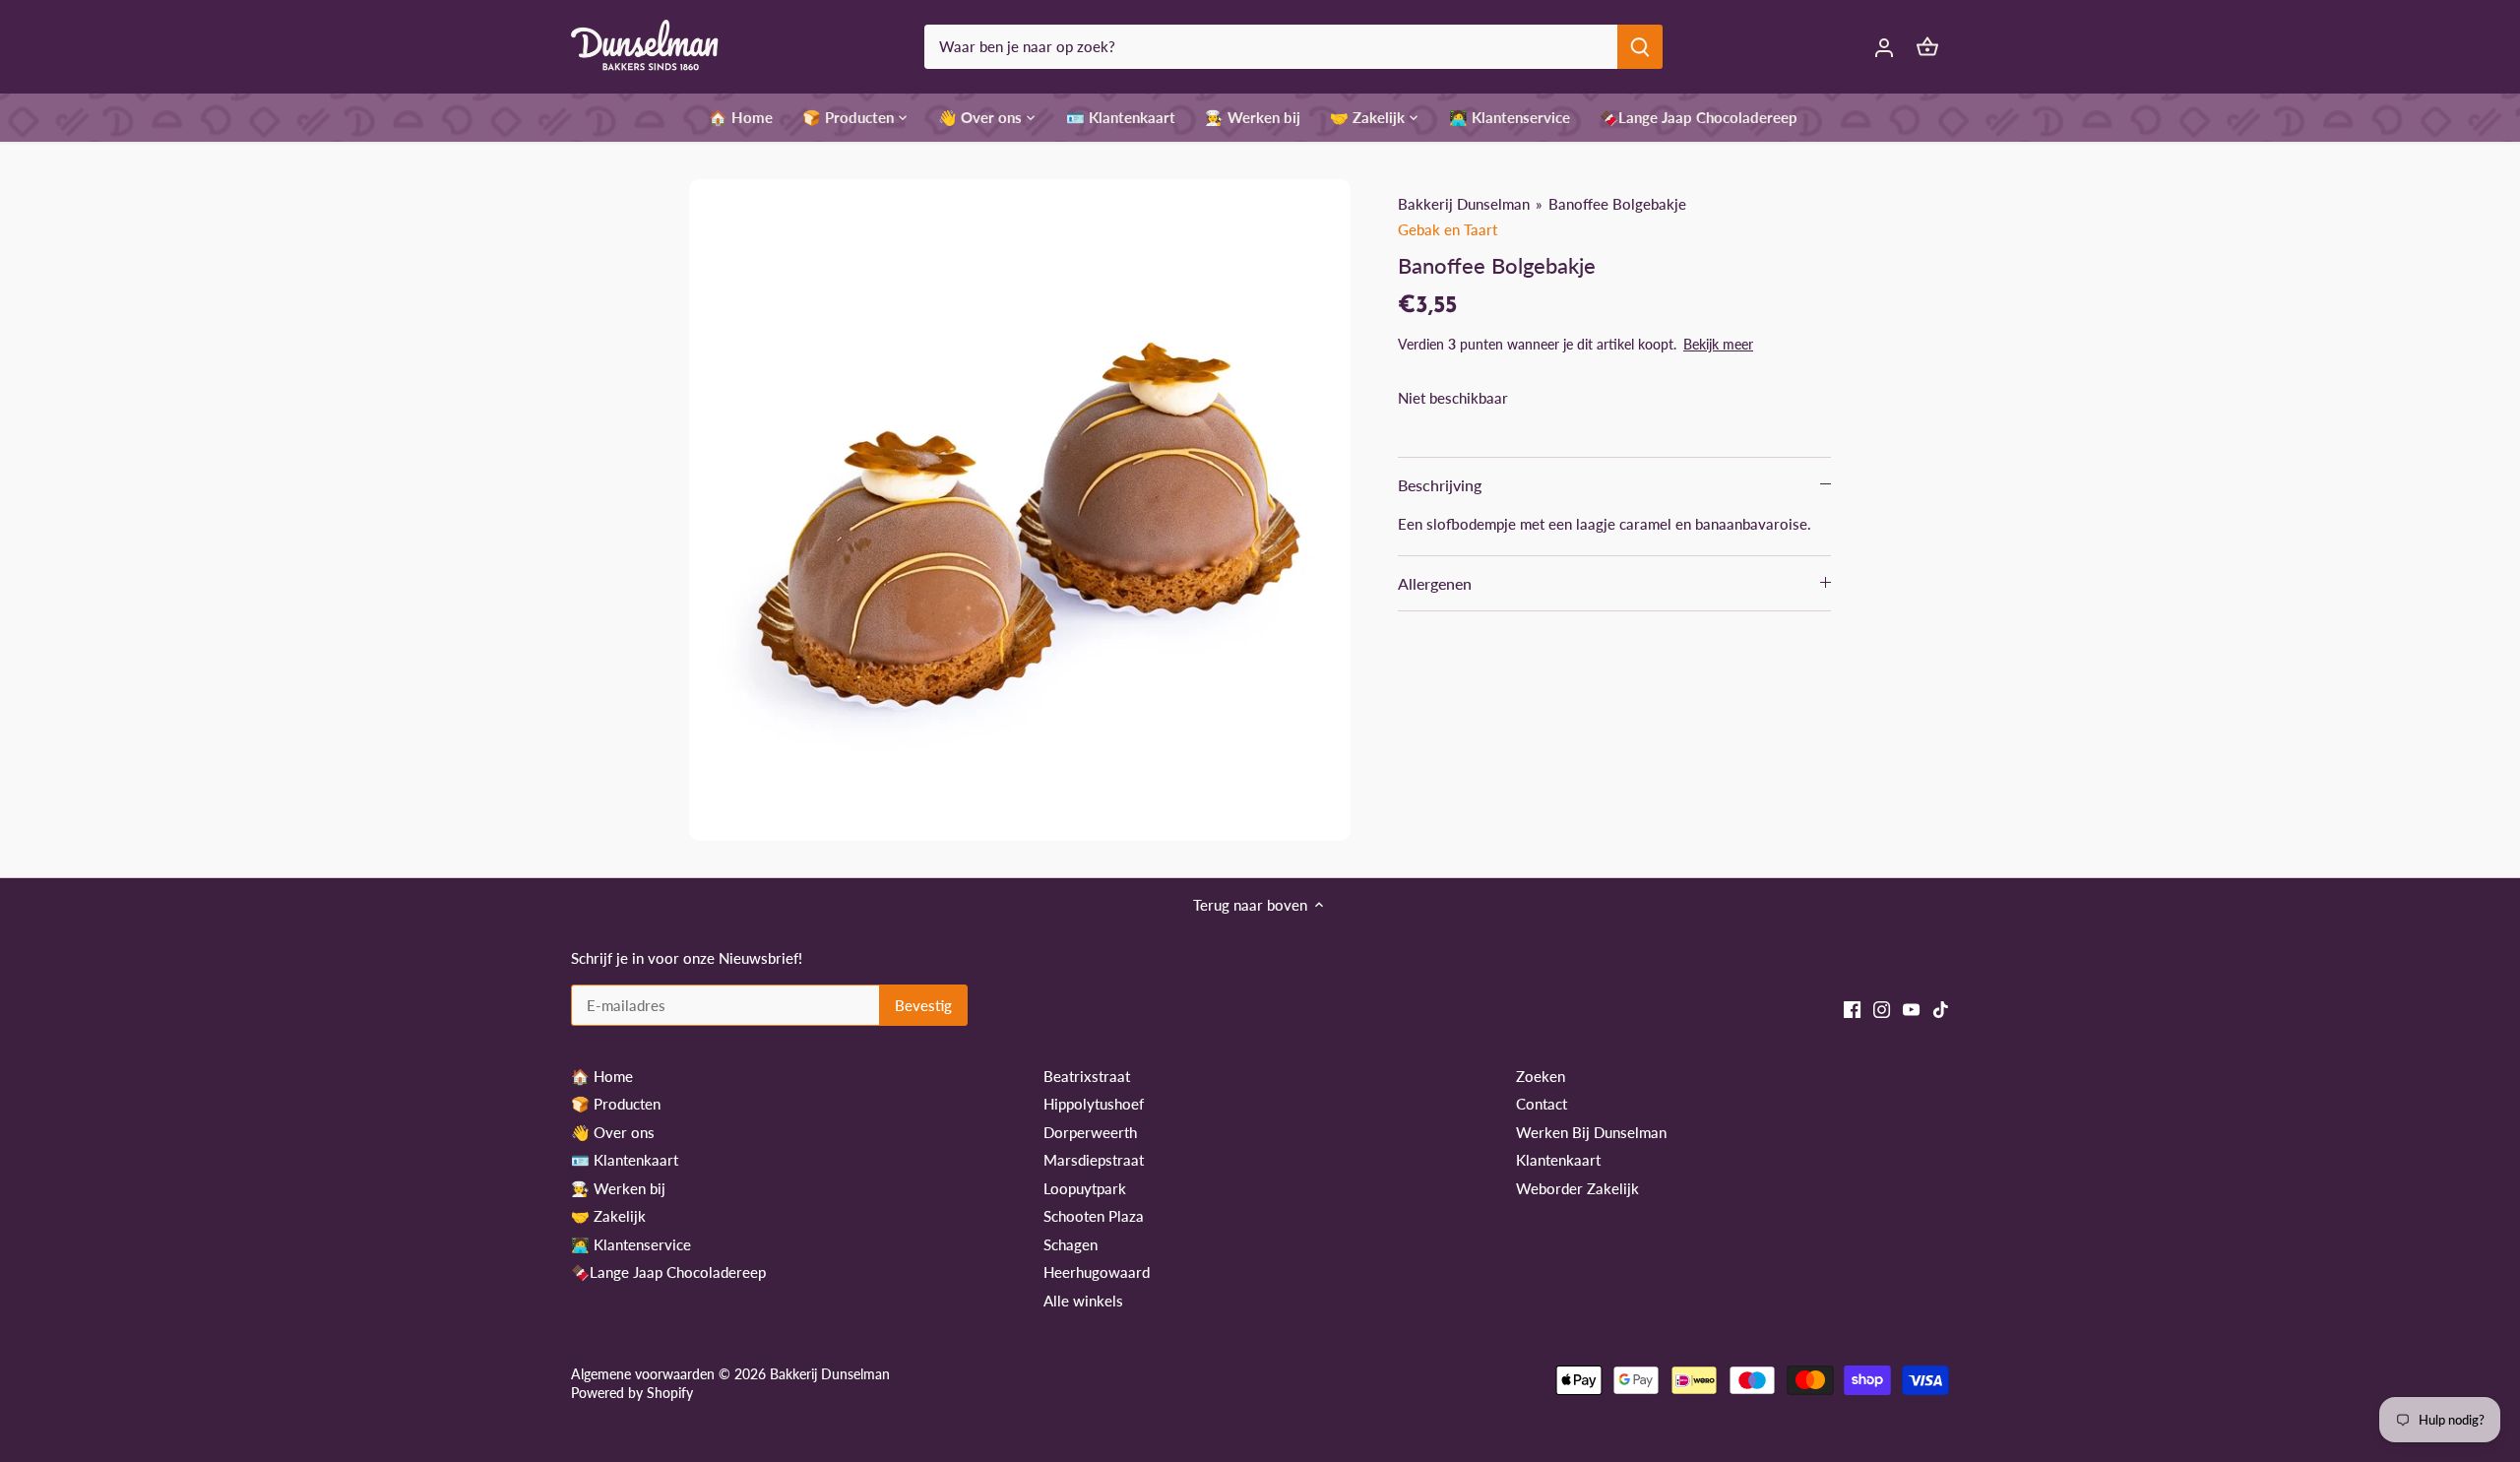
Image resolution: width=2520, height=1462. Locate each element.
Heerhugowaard (1097, 1272)
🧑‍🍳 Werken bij (618, 1188)
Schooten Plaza (1094, 1216)
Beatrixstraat (1087, 1076)
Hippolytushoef (1094, 1104)
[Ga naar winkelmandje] (1927, 47)
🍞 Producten (616, 1104)
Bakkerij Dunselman (1464, 204)
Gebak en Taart (1448, 229)
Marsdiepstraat (1094, 1160)
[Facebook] (1852, 1008)
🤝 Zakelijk (608, 1216)
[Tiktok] (1941, 1008)
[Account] (1884, 47)
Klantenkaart (1558, 1160)
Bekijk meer (1718, 344)
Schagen (1071, 1244)
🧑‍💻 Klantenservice (631, 1244)
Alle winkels (1083, 1301)
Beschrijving (1440, 485)
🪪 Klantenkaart (625, 1160)
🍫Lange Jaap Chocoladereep (668, 1272)
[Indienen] (1640, 47)
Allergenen (1435, 583)
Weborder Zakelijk (1577, 1188)
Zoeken (1541, 1076)
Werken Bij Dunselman (1591, 1132)
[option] (1020, 510)
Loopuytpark (1085, 1188)
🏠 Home (602, 1076)
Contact (1542, 1104)
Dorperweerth (1090, 1132)
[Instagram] (1882, 1008)
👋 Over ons (613, 1132)
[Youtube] (1911, 1008)
